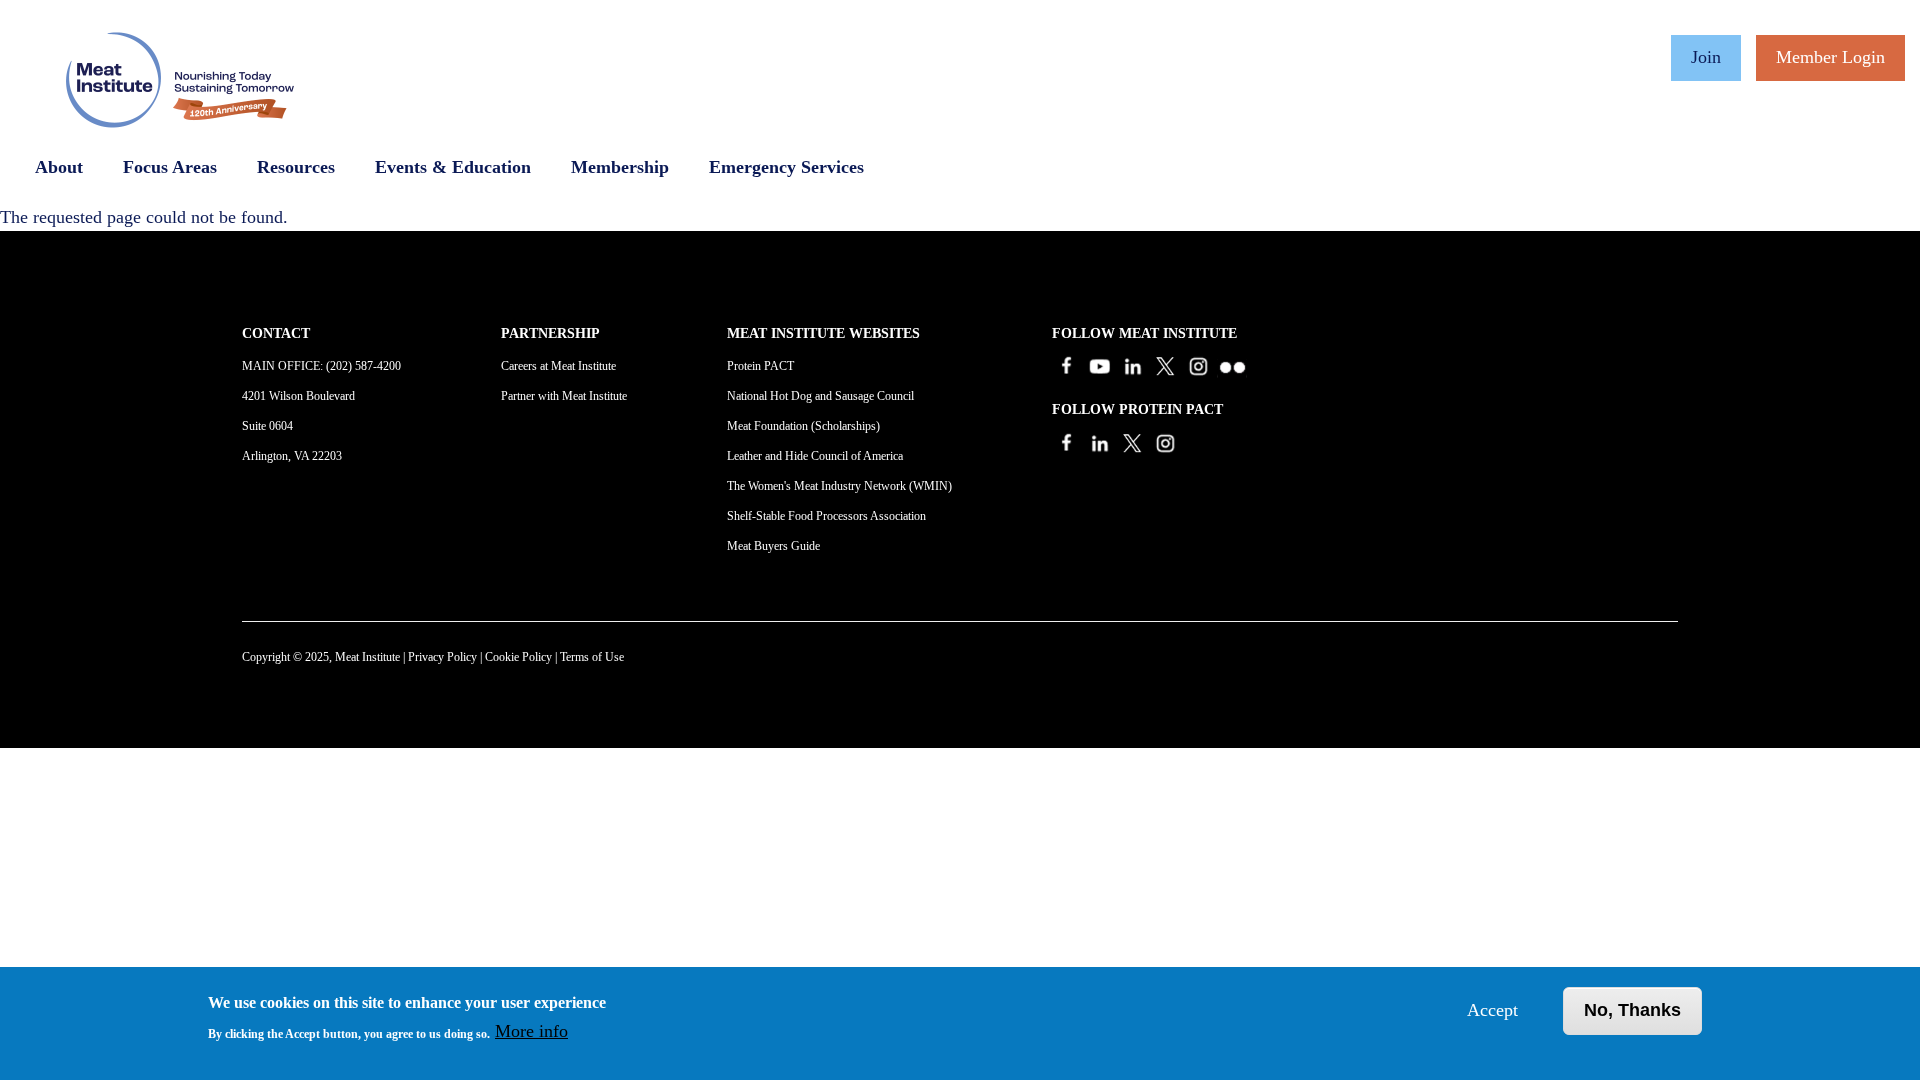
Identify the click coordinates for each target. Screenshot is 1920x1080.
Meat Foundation (767, 426)
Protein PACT (760, 366)
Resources (296, 167)
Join (1706, 57)
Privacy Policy (442, 657)
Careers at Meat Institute (558, 366)
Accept (1492, 1010)
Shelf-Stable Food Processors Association (826, 516)
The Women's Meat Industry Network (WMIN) (839, 486)
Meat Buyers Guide (773, 546)
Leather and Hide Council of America (815, 456)
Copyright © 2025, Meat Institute (321, 657)
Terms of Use (592, 657)
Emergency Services (786, 167)
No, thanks (1632, 1010)
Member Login (1830, 57)
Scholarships (845, 426)
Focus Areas (170, 167)
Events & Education (453, 167)
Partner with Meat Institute (564, 396)
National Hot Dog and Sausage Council (820, 396)
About (59, 167)
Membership (620, 167)
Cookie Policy (518, 657)
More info (531, 1031)
